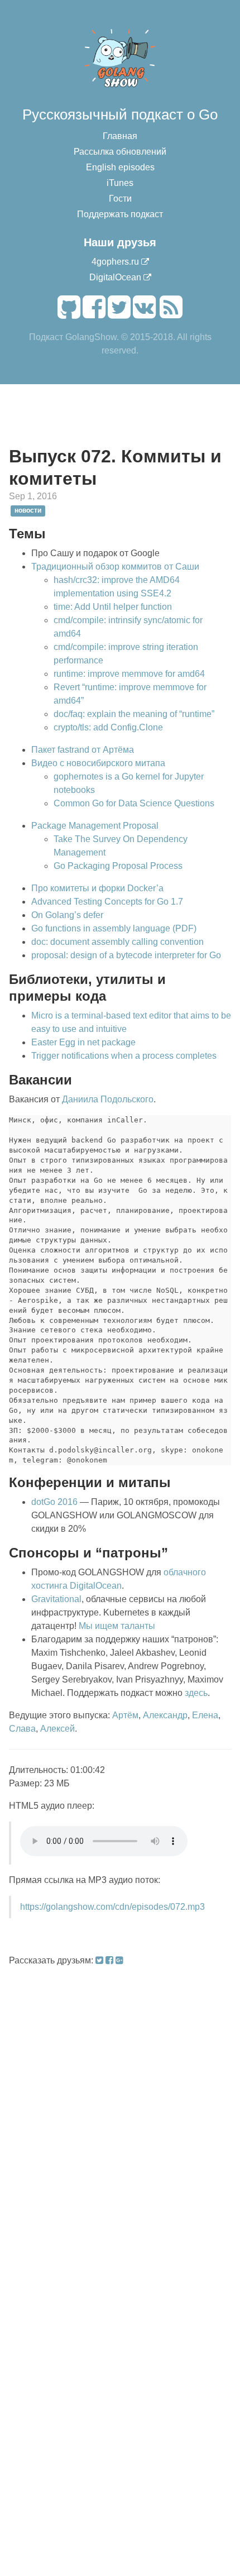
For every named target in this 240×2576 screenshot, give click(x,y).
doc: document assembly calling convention (117, 942)
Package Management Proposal (95, 826)
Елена (205, 1715)
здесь (196, 1693)
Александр (165, 1715)
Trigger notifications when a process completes (124, 1056)
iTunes (120, 183)
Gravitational (56, 1599)
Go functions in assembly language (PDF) (114, 928)
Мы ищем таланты (117, 1626)
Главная (120, 136)
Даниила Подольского (108, 1099)
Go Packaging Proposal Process (118, 866)
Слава (22, 1729)
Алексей (57, 1729)
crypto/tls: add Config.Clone (108, 727)
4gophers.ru (115, 262)
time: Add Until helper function (113, 607)
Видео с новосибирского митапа (98, 763)
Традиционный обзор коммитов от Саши (115, 567)
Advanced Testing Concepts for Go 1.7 (107, 902)
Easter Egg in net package (83, 1042)
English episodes (120, 167)
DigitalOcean (115, 277)
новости (28, 510)
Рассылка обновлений (120, 152)
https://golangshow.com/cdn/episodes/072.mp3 (112, 1907)
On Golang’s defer (67, 915)
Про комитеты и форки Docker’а (97, 888)
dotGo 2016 (54, 1502)
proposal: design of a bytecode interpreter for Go (126, 955)
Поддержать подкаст (120, 214)
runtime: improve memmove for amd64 (129, 674)
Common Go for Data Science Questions (134, 803)
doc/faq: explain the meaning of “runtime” (134, 714)
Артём (125, 1715)
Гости (120, 199)
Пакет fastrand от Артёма (83, 750)
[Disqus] (120, 2107)
